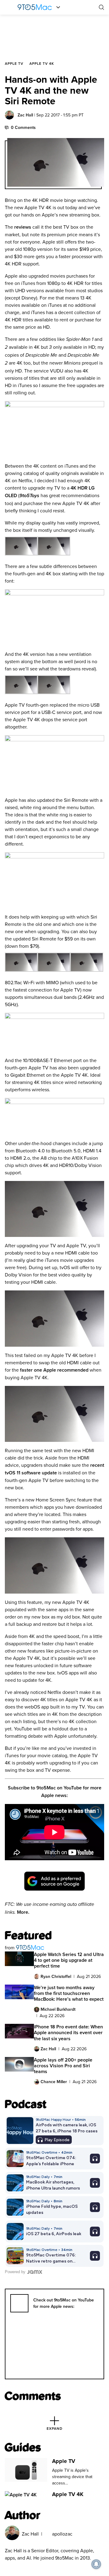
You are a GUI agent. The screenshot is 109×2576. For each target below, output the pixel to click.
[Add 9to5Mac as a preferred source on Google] (54, 1881)
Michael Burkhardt (58, 2009)
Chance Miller (54, 2082)
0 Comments (23, 127)
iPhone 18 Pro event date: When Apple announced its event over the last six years (68, 2032)
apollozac (62, 2534)
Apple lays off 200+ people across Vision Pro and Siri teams (63, 2066)
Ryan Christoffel (56, 1976)
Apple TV (14, 63)
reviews (23, 227)
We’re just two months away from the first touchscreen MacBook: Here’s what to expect (69, 1993)
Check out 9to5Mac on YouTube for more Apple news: (64, 2303)
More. (23, 1912)
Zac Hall (25, 115)
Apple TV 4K (42, 63)
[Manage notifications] (96, 2564)
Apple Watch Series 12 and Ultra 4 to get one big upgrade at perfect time (69, 1960)
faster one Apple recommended (55, 1370)
